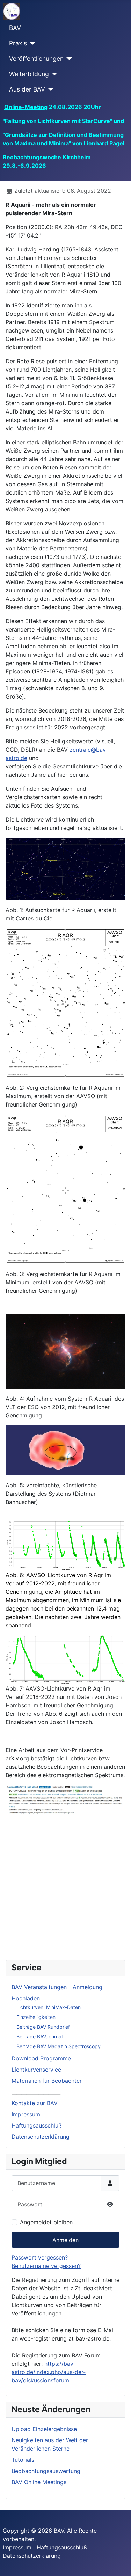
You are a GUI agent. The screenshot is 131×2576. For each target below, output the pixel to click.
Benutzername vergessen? (46, 2266)
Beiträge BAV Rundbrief (43, 2027)
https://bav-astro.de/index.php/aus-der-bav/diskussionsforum (49, 2372)
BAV (15, 28)
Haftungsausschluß (37, 2125)
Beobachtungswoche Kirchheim (47, 157)
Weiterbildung (29, 74)
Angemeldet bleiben (46, 2222)
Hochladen (26, 1998)
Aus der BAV (27, 89)
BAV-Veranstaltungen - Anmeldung (57, 1987)
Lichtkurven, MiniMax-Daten (49, 2007)
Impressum (26, 2114)
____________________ (36, 2092)
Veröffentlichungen (36, 59)
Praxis (18, 43)
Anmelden (65, 2240)
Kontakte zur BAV (35, 2103)
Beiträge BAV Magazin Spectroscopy (59, 2046)
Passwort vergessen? (40, 2257)
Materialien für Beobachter (47, 2081)
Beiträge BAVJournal (39, 2037)
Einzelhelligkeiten (36, 2017)
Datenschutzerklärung (41, 2137)
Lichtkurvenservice (36, 2070)
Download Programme (41, 2058)
